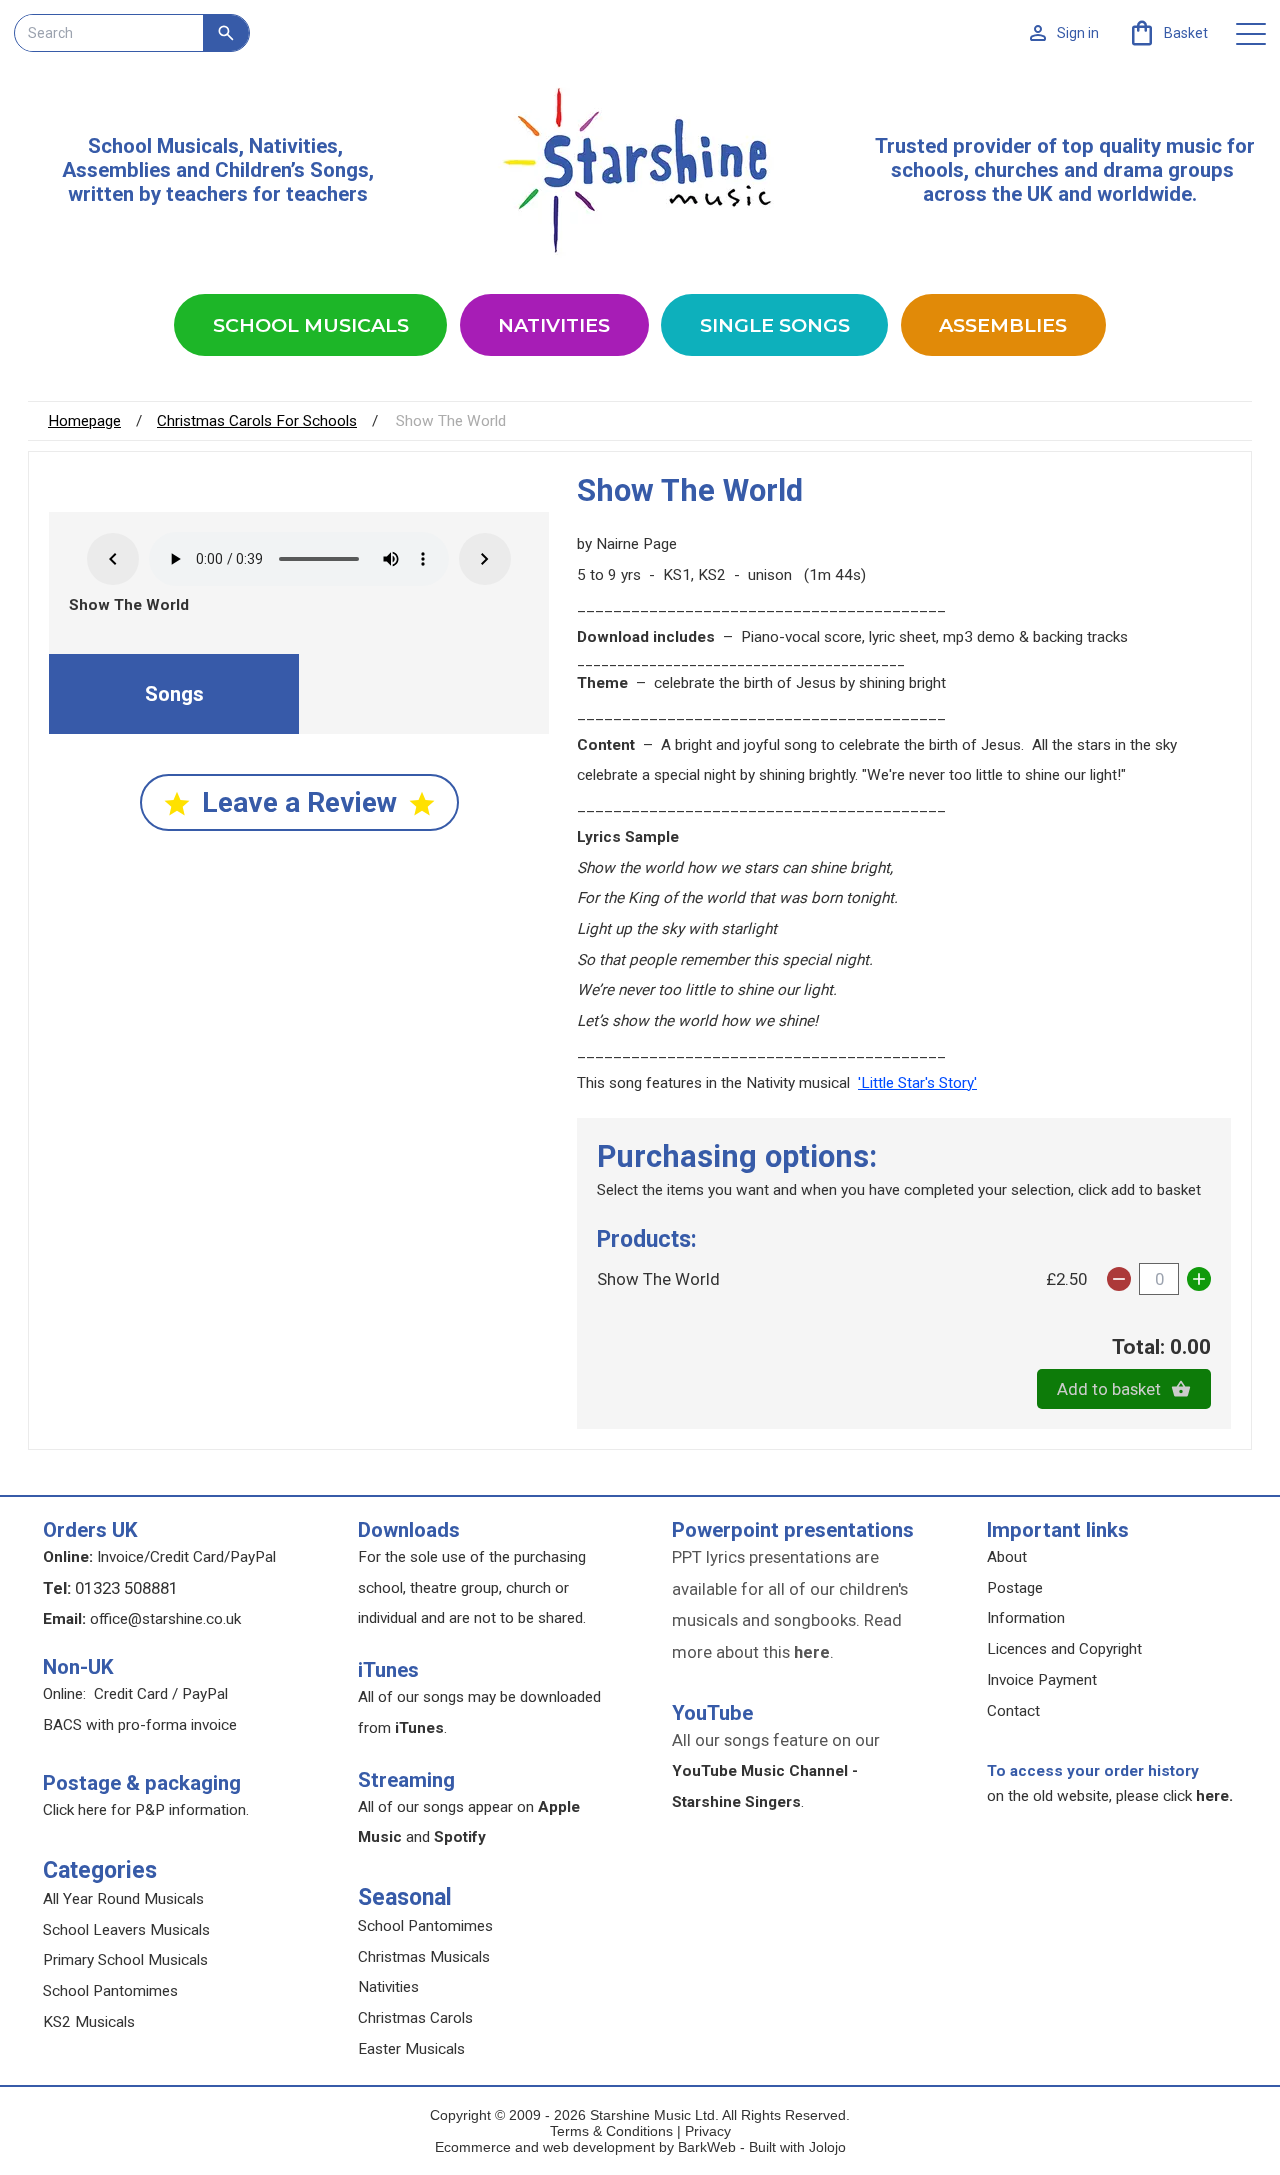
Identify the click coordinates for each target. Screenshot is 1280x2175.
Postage (1015, 1588)
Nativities (554, 325)
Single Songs (775, 325)
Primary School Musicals (125, 1960)
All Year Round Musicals (123, 1899)
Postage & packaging (142, 1783)
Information (1026, 1618)
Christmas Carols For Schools (257, 421)
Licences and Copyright (1064, 1649)
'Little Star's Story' (917, 1083)
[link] (1167, 33)
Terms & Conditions (611, 2131)
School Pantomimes (110, 1991)
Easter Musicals (411, 2049)
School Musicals (163, 146)
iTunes (388, 1670)
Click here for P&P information (144, 1810)
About (1007, 1557)
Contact (1013, 1711)
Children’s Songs (292, 170)
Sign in (1078, 33)
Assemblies (1003, 325)
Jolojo (827, 2147)
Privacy (708, 2131)
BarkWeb (709, 2147)
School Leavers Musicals (126, 1930)
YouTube (712, 1713)
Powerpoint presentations (793, 1530)
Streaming (406, 1780)
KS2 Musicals (89, 2022)
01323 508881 (126, 1588)
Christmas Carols (415, 2018)
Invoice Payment (1042, 1680)
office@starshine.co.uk (165, 1619)
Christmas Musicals (424, 1957)
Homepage (84, 421)
